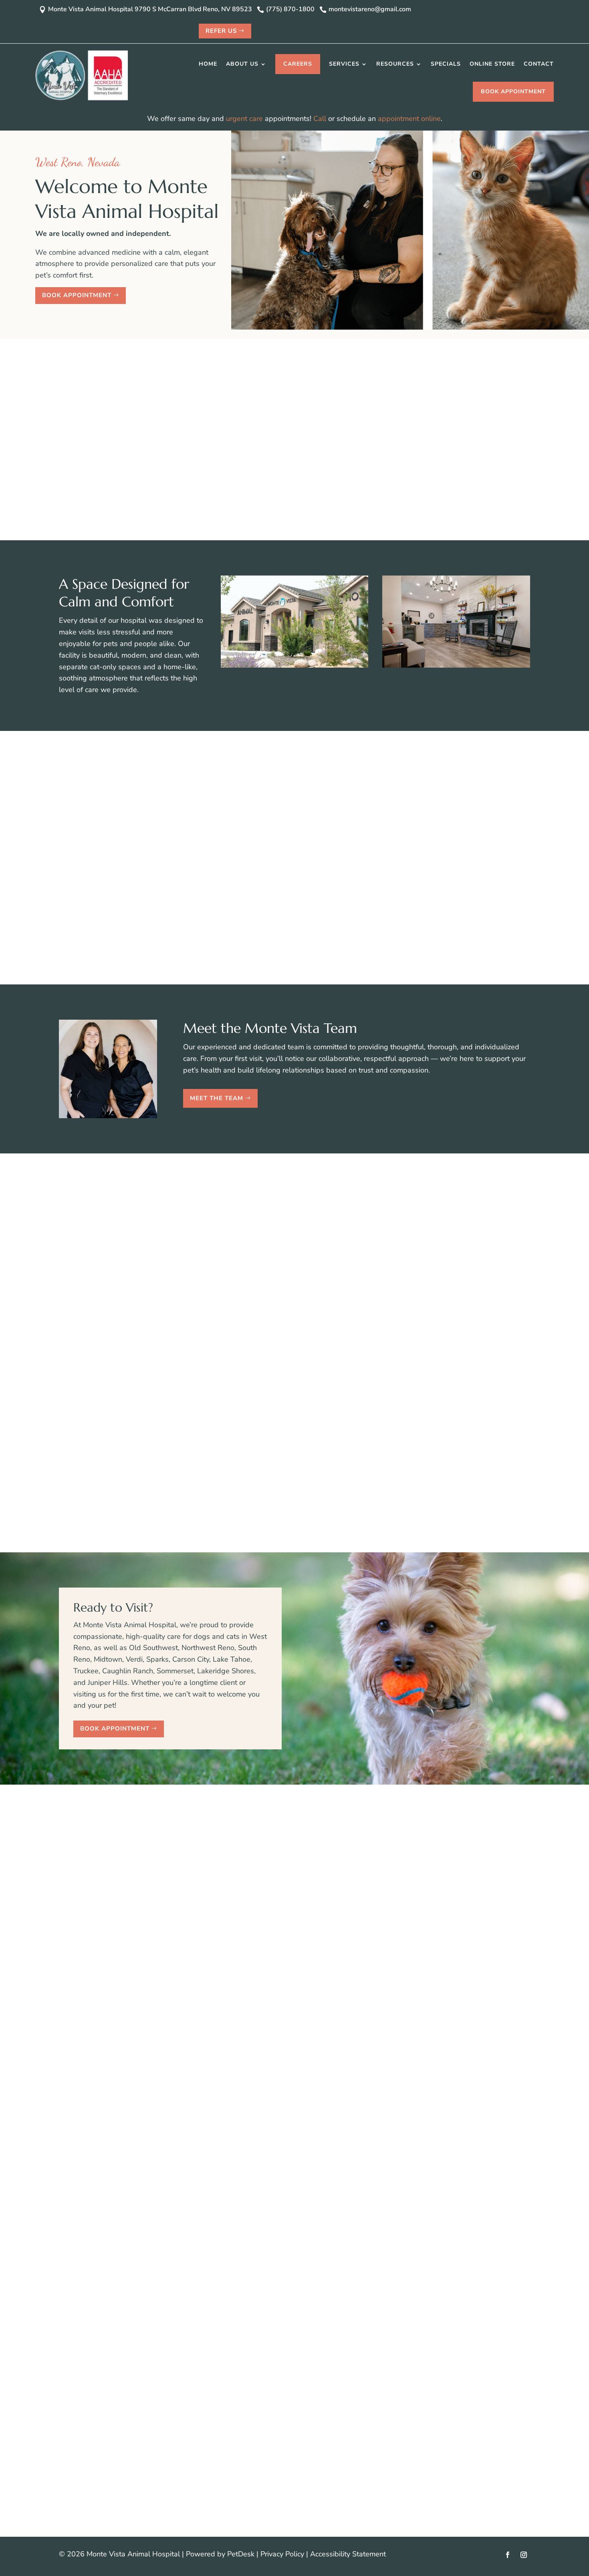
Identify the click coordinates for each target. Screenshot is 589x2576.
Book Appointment (513, 92)
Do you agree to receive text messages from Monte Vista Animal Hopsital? (360, 1948)
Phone (247, 1936)
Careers (298, 64)
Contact (539, 64)
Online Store (492, 64)
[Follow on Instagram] (524, 2555)
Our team (376, 425)
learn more (242, 2234)
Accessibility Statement (348, 2554)
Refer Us (221, 31)
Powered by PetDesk (220, 2554)
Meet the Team (217, 1098)
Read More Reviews (291, 1520)
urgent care (244, 119)
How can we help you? (276, 1980)
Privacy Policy (282, 2554)
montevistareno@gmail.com (149, 1906)
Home (208, 64)
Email (248, 1925)
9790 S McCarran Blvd (118, 1959)
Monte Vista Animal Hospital (173, 402)
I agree (264, 1959)
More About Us (314, 519)
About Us (242, 64)
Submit (255, 2007)
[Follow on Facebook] (508, 2555)
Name (249, 1890)
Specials (446, 64)
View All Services (290, 953)
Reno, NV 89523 (108, 1970)
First (316, 1902)
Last (316, 1914)
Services (344, 64)
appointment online (409, 119)
